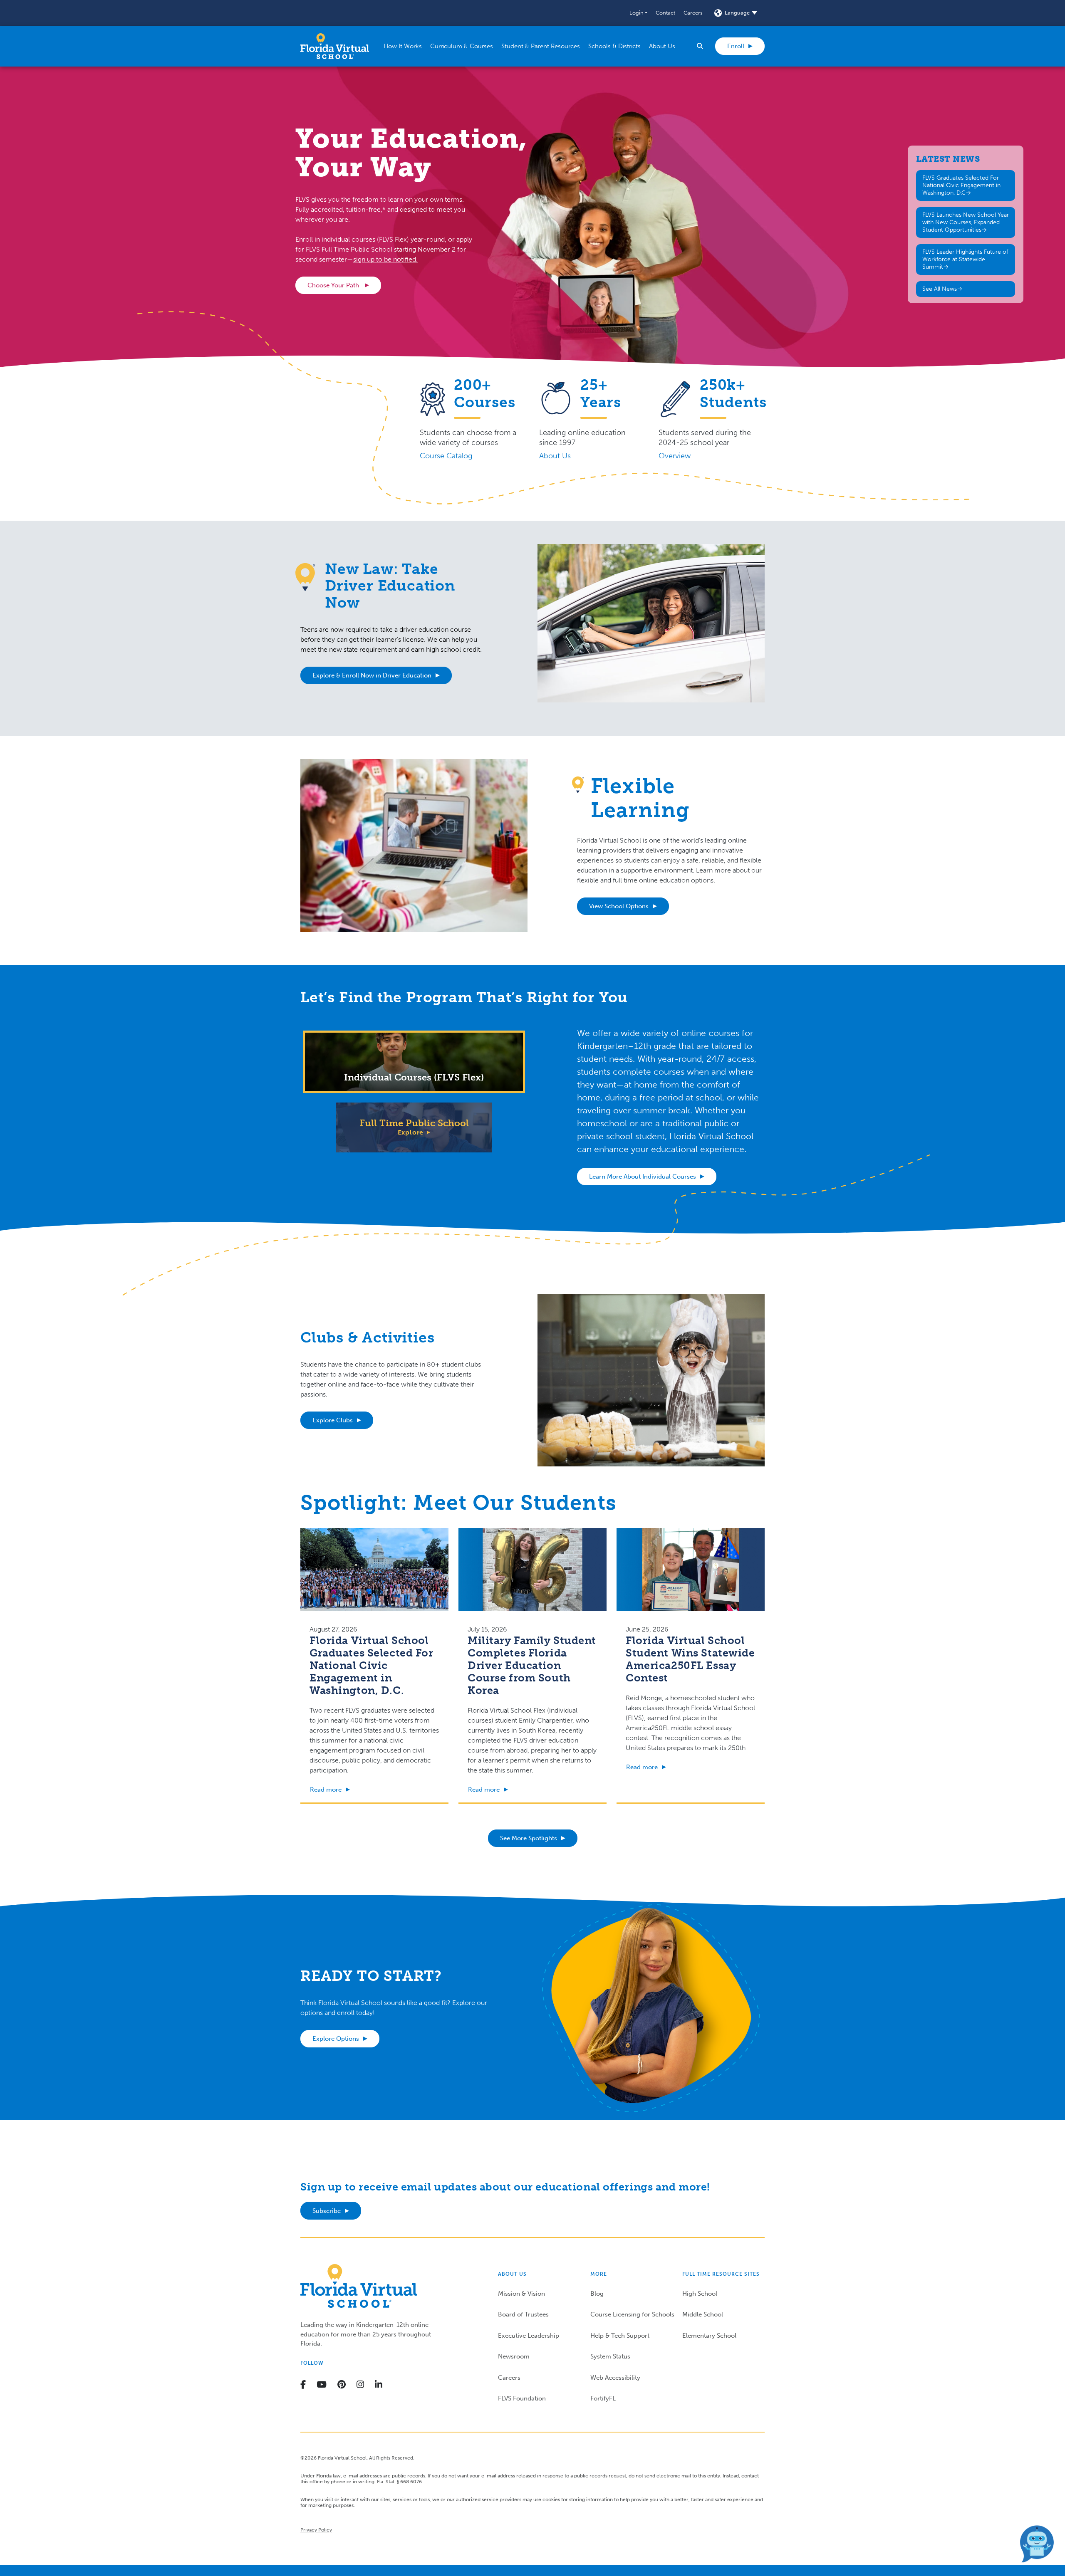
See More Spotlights (529, 1838)
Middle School (703, 2314)
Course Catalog (446, 456)
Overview (675, 456)
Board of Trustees (523, 2314)
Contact (665, 13)
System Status (610, 2356)
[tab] (414, 1062)
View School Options (619, 906)
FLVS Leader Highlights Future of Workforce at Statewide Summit (965, 259)
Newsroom (514, 2356)
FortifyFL (603, 2398)
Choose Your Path (334, 285)
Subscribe (327, 2211)
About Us (555, 456)
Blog (597, 2294)
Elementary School (709, 2336)
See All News (940, 289)
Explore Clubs (333, 1420)
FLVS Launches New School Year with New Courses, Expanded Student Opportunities (966, 222)
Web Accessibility (615, 2378)
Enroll (736, 46)
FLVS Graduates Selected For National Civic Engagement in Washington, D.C (961, 185)
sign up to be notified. (385, 259)
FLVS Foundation (522, 2398)
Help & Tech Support (620, 2336)
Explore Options (336, 2039)
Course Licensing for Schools (632, 2314)
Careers (693, 13)
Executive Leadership (529, 2336)
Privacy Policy (316, 2530)
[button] (638, 13)
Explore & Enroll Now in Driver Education (372, 675)
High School (700, 2294)
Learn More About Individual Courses (643, 1177)
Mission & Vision (521, 2294)
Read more (326, 1790)
